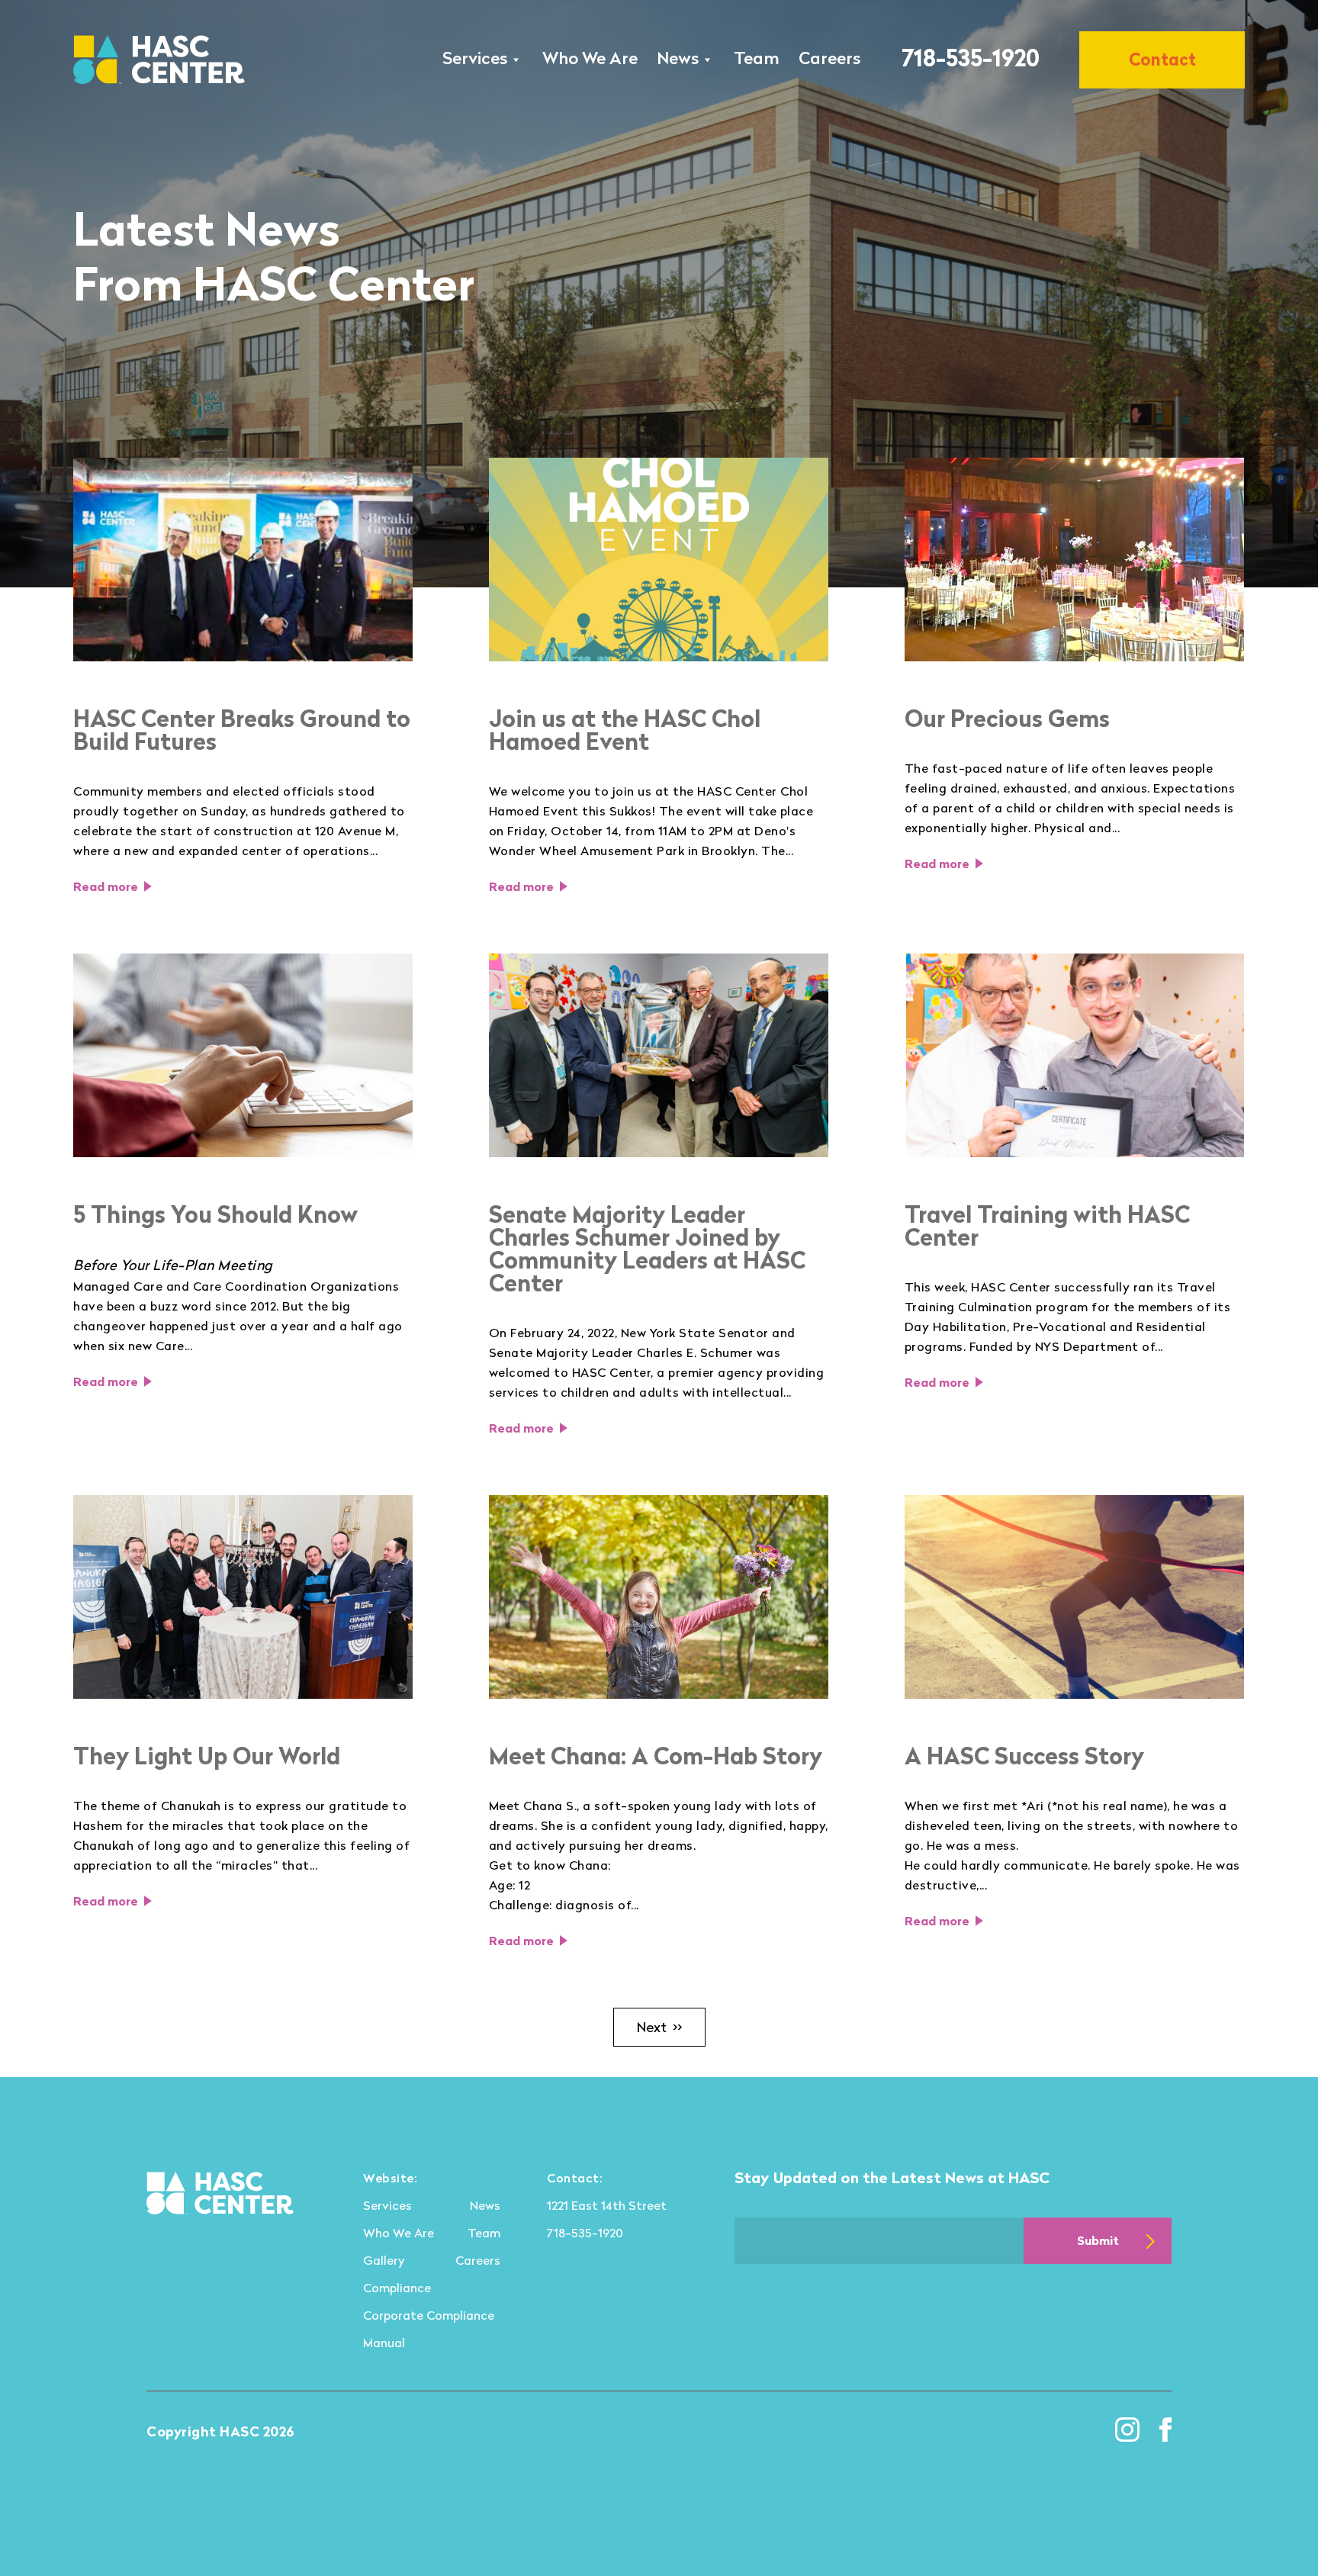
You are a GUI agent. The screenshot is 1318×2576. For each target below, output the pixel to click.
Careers (829, 58)
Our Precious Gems (1007, 719)
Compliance (397, 2288)
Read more (106, 886)
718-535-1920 (971, 57)
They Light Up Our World (207, 1756)
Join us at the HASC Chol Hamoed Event (625, 730)
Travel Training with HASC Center (1047, 1226)
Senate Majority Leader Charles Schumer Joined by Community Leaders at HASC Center (647, 1249)
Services (475, 58)
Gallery (384, 2260)
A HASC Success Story (1024, 1756)
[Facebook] (1165, 2430)
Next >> (659, 2027)
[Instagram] (1127, 2430)
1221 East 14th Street (607, 2205)
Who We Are (590, 58)
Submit (1098, 2240)
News (678, 58)
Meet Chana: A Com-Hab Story (656, 1756)
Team (757, 58)
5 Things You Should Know (215, 1214)
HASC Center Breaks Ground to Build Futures (242, 730)
